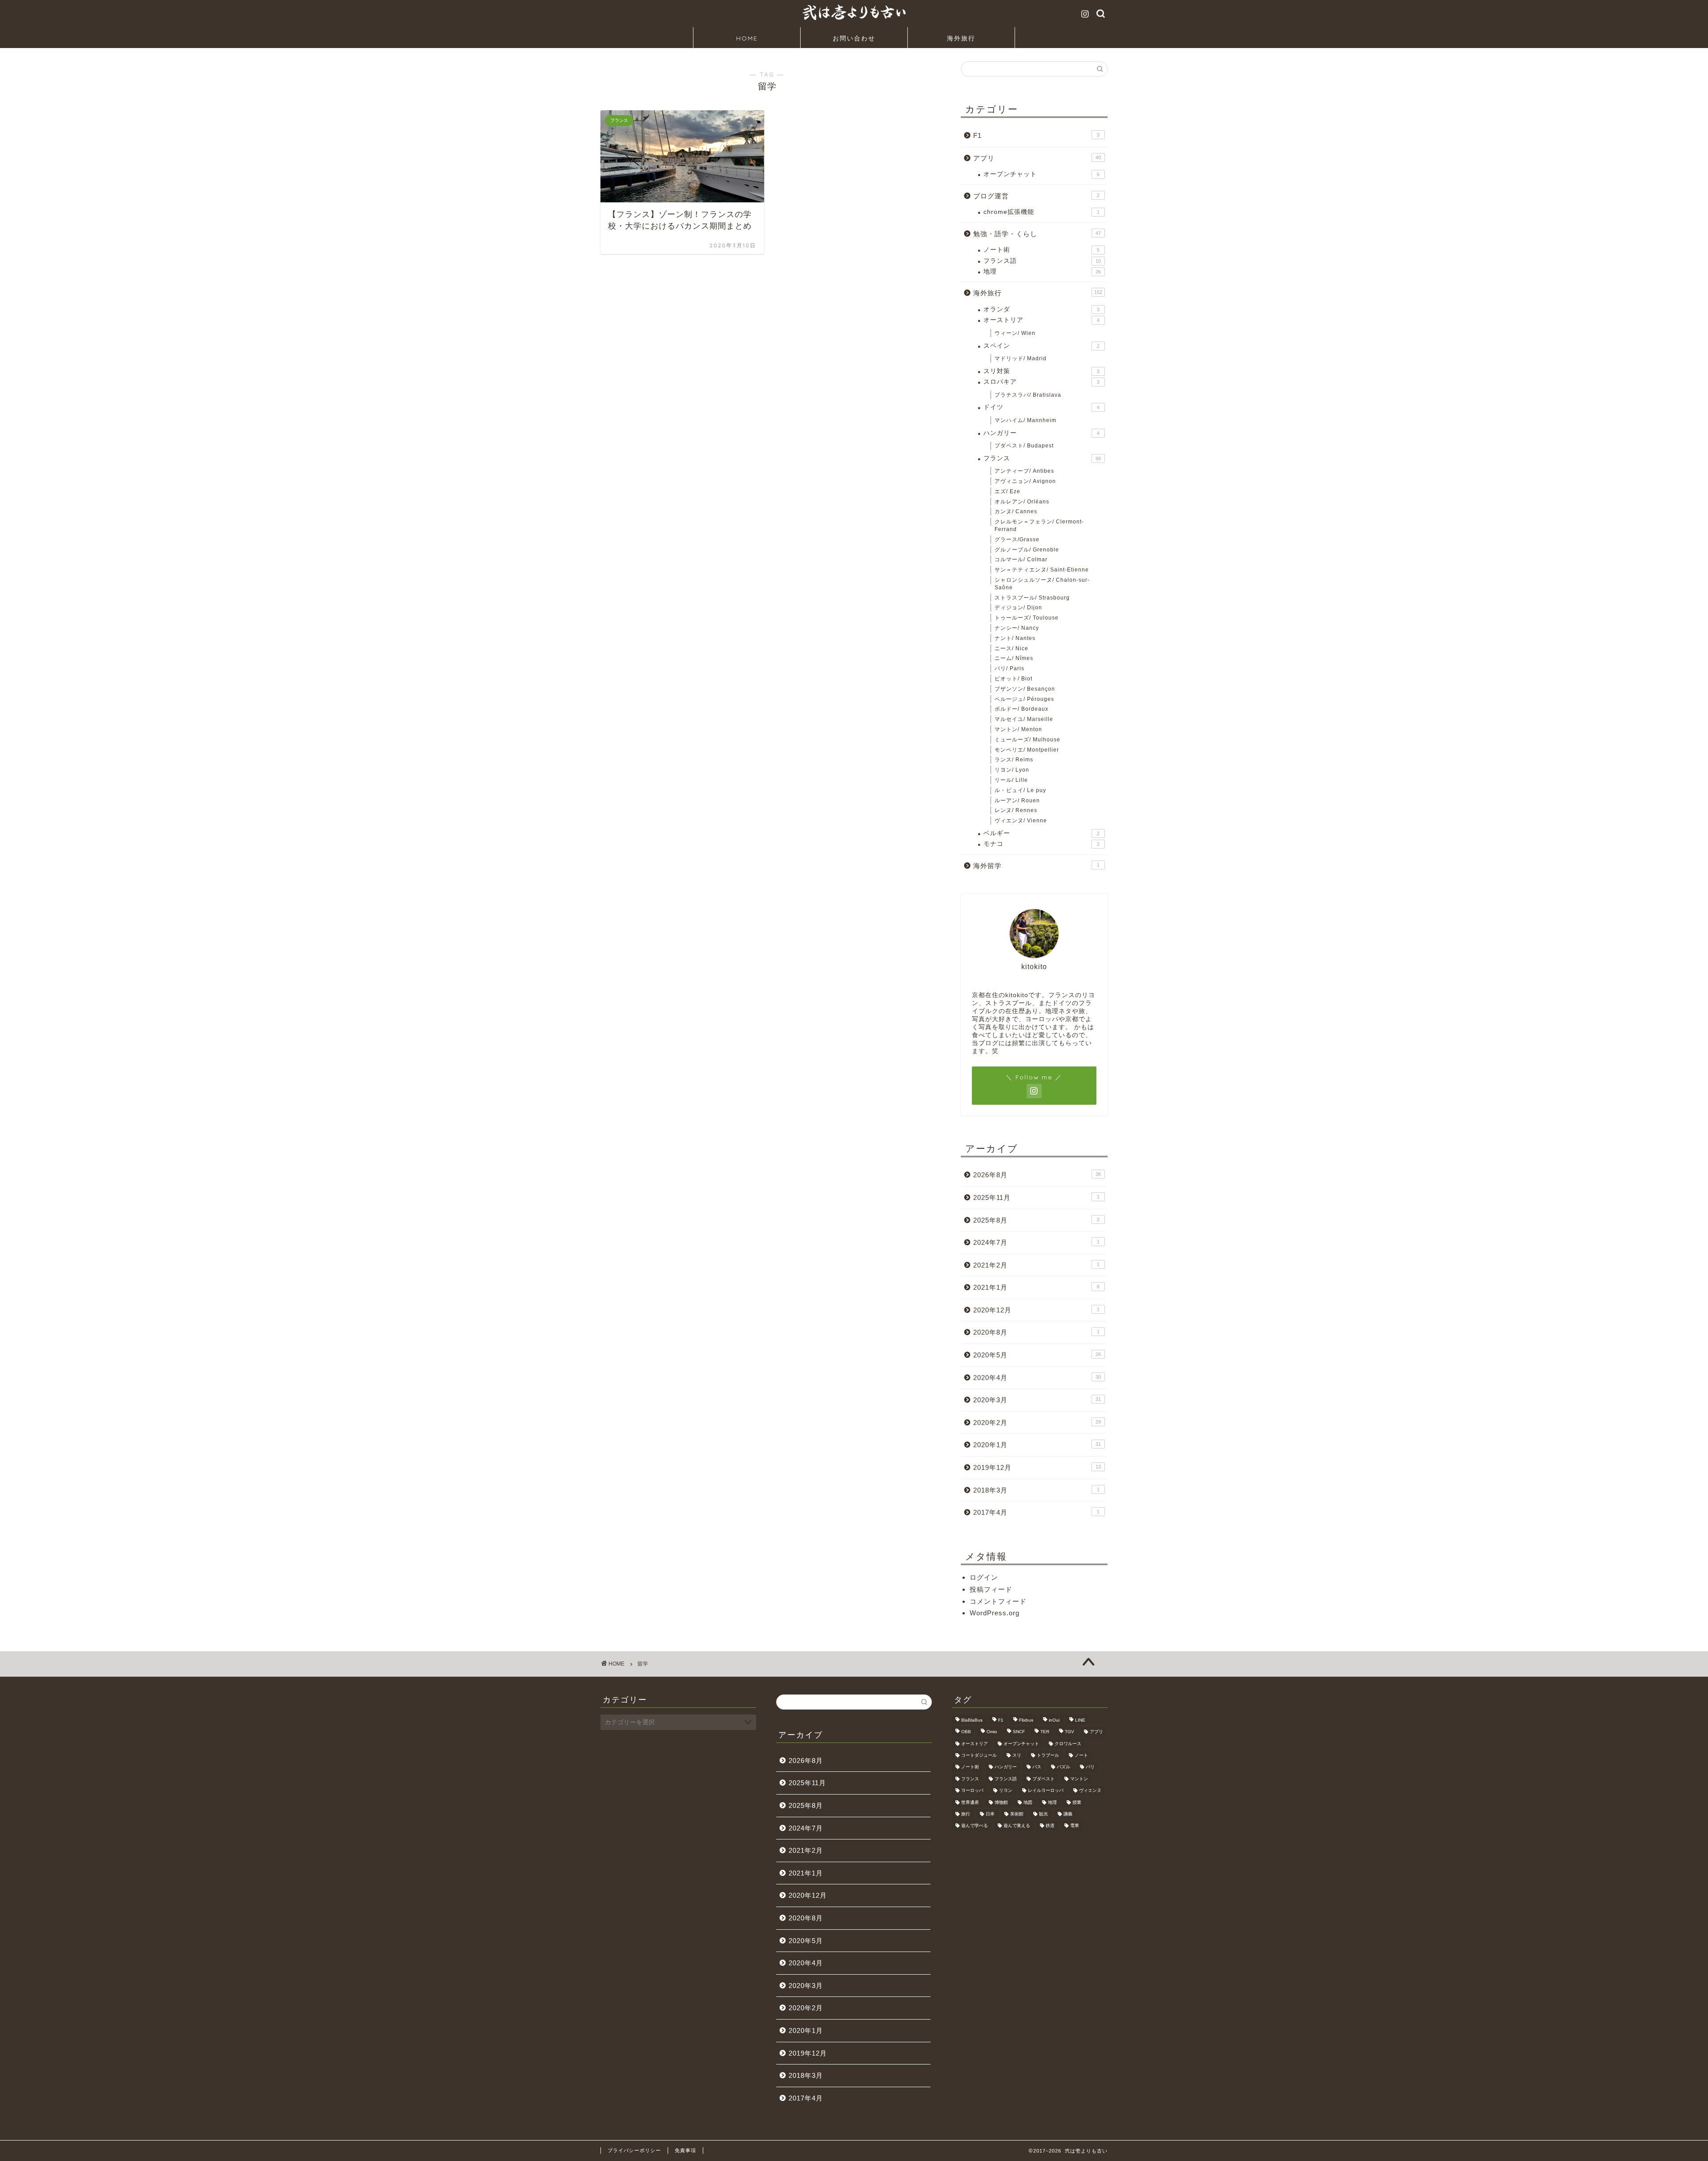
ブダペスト (1043, 1779)
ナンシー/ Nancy (1017, 628)
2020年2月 (1037, 1423)
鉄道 (1050, 1826)
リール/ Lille (1011, 780)
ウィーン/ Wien (1015, 333)
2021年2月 (1036, 1265)
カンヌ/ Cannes (1016, 511)
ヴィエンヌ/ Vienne (1021, 821)
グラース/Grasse (1017, 539)
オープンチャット (1041, 174)
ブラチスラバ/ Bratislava (1028, 395)
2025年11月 (1036, 1197)
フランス (1042, 458)
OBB (966, 1732)
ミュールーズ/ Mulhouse (1027, 740)
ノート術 (1041, 250)
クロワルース (1068, 1744)
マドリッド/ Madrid (1021, 358)
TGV (1070, 1732)
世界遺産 (970, 1802)
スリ (1017, 1755)
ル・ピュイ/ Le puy (1020, 790)
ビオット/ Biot (1013, 679)
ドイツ (1041, 407)
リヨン (1006, 1791)
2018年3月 (1036, 1490)
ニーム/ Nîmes (1014, 658)
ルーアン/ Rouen (1017, 801)
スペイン (1041, 346)
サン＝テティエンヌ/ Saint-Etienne (1042, 570)
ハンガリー (1041, 433)
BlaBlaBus (972, 1720)
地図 (1028, 1802)
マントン (1079, 1779)
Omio (992, 1732)
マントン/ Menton (1018, 729)
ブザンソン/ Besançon (1025, 689)
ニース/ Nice (1011, 648)
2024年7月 (1036, 1242)
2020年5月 (1037, 1355)
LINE (1080, 1720)
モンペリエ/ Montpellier (1027, 750)
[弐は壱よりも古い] (854, 20)
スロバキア (1041, 382)
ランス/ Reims (1014, 760)
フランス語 (1042, 261)
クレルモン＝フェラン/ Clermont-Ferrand (1039, 525)
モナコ (1041, 844)
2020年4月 (1037, 1378)
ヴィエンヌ (1090, 1791)
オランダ (1041, 309)
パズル (1063, 1767)
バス (1037, 1767)
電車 (1075, 1826)
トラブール (1048, 1755)
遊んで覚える (1017, 1826)
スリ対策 (1041, 371)
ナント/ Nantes (1015, 638)
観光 (1043, 1814)
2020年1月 (1037, 1445)
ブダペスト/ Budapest (1024, 446)
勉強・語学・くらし (1037, 234)
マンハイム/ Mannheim (1025, 420)
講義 (1068, 1814)
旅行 (966, 1814)
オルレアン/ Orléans (1022, 502)
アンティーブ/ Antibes (1024, 471)
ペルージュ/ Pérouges (1024, 699)
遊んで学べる (975, 1826)
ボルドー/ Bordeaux (1021, 709)
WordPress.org (995, 1613)
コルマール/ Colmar (1021, 559)
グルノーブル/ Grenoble (1027, 550)
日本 (990, 1814)
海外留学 (1036, 866)
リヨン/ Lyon (1012, 770)
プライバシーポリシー (634, 2150)
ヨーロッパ (972, 1791)
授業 (1077, 1802)
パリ (1090, 1767)
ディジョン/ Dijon (1018, 608)
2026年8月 (1037, 1175)
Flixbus (1026, 1720)
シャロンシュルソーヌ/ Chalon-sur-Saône (1042, 584)
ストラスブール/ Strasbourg (1032, 598)
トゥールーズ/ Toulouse (1027, 618)
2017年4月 (1036, 1512)
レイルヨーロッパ (1046, 1791)
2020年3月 (1037, 1400)
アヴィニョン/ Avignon (1025, 481)
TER (1045, 1732)
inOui (1054, 1720)
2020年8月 (1036, 1332)
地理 (1042, 272)
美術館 (1017, 1814)
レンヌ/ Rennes (1016, 810)
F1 (1036, 135)
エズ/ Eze (1007, 491)
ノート (1081, 1755)
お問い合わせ (854, 38)
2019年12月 (1037, 1467)
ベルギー (1041, 833)
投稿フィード (991, 1589)
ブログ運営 (1036, 196)
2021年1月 (1036, 1287)
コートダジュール (979, 1755)
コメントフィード (998, 1601)
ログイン (984, 1577)
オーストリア (1041, 320)
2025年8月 (1036, 1220)
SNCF (1019, 1732)
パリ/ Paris (1009, 668)
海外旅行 (961, 38)
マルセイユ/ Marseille (1024, 719)
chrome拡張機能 (1041, 212)
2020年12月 (1036, 1310)
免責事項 (685, 2150)
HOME (747, 38)
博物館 (1001, 1802)
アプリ (1037, 158)
